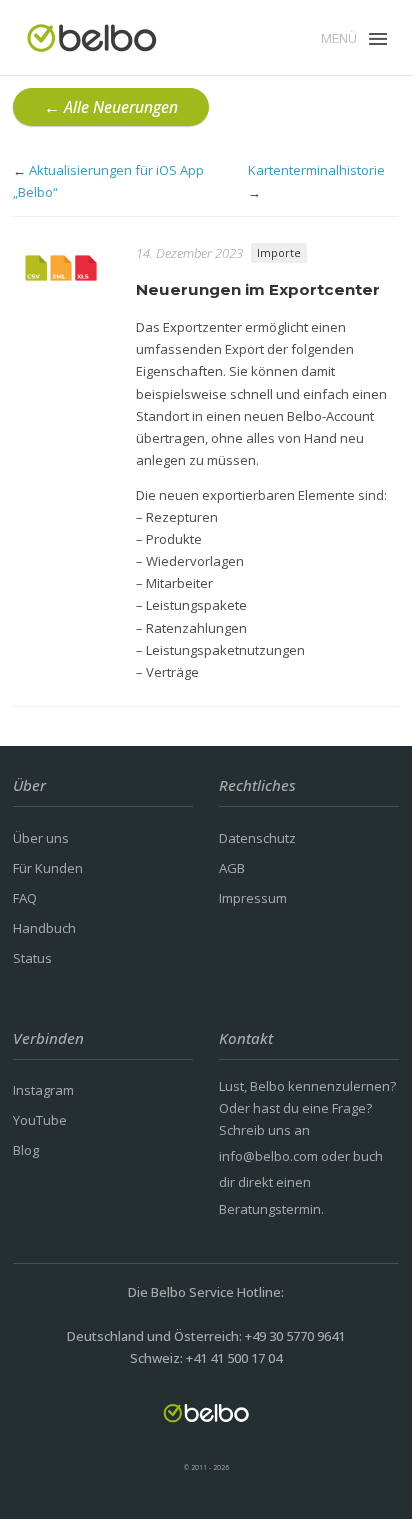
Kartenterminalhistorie (316, 170)
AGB (232, 868)
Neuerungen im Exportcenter (258, 289)
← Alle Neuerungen (111, 107)
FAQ (25, 898)
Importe (279, 252)
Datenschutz (257, 838)
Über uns (41, 838)
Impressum (253, 898)
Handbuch (44, 928)
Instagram (43, 1090)
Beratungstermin (270, 1209)
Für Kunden (48, 868)
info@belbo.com (268, 1156)
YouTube (40, 1120)
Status (32, 958)
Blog (26, 1150)
